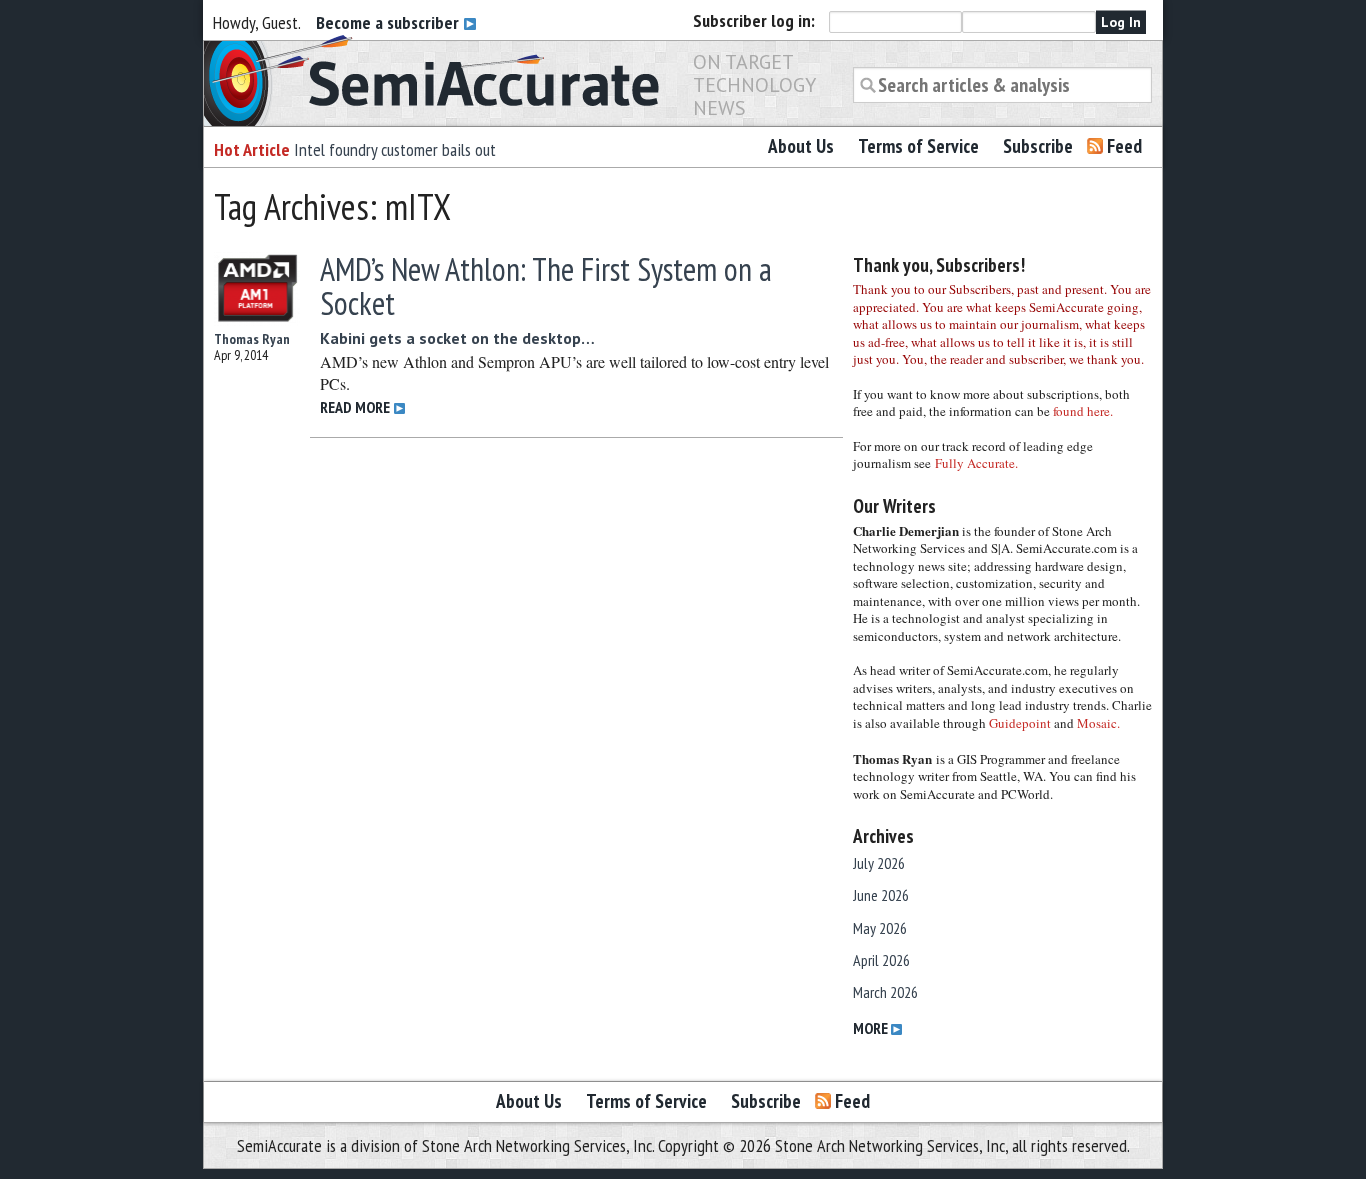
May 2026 (880, 928)
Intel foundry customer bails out (395, 149)
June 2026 (881, 895)
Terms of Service (918, 146)
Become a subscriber (389, 22)
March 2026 (885, 992)
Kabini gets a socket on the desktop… (457, 338)
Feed (1124, 146)
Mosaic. (1098, 723)
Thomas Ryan (252, 339)
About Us (801, 146)
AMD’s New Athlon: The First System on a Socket (546, 286)
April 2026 (881, 960)
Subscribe (1038, 146)
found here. (1083, 411)
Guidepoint (1020, 723)
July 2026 (879, 863)
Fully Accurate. (976, 463)
